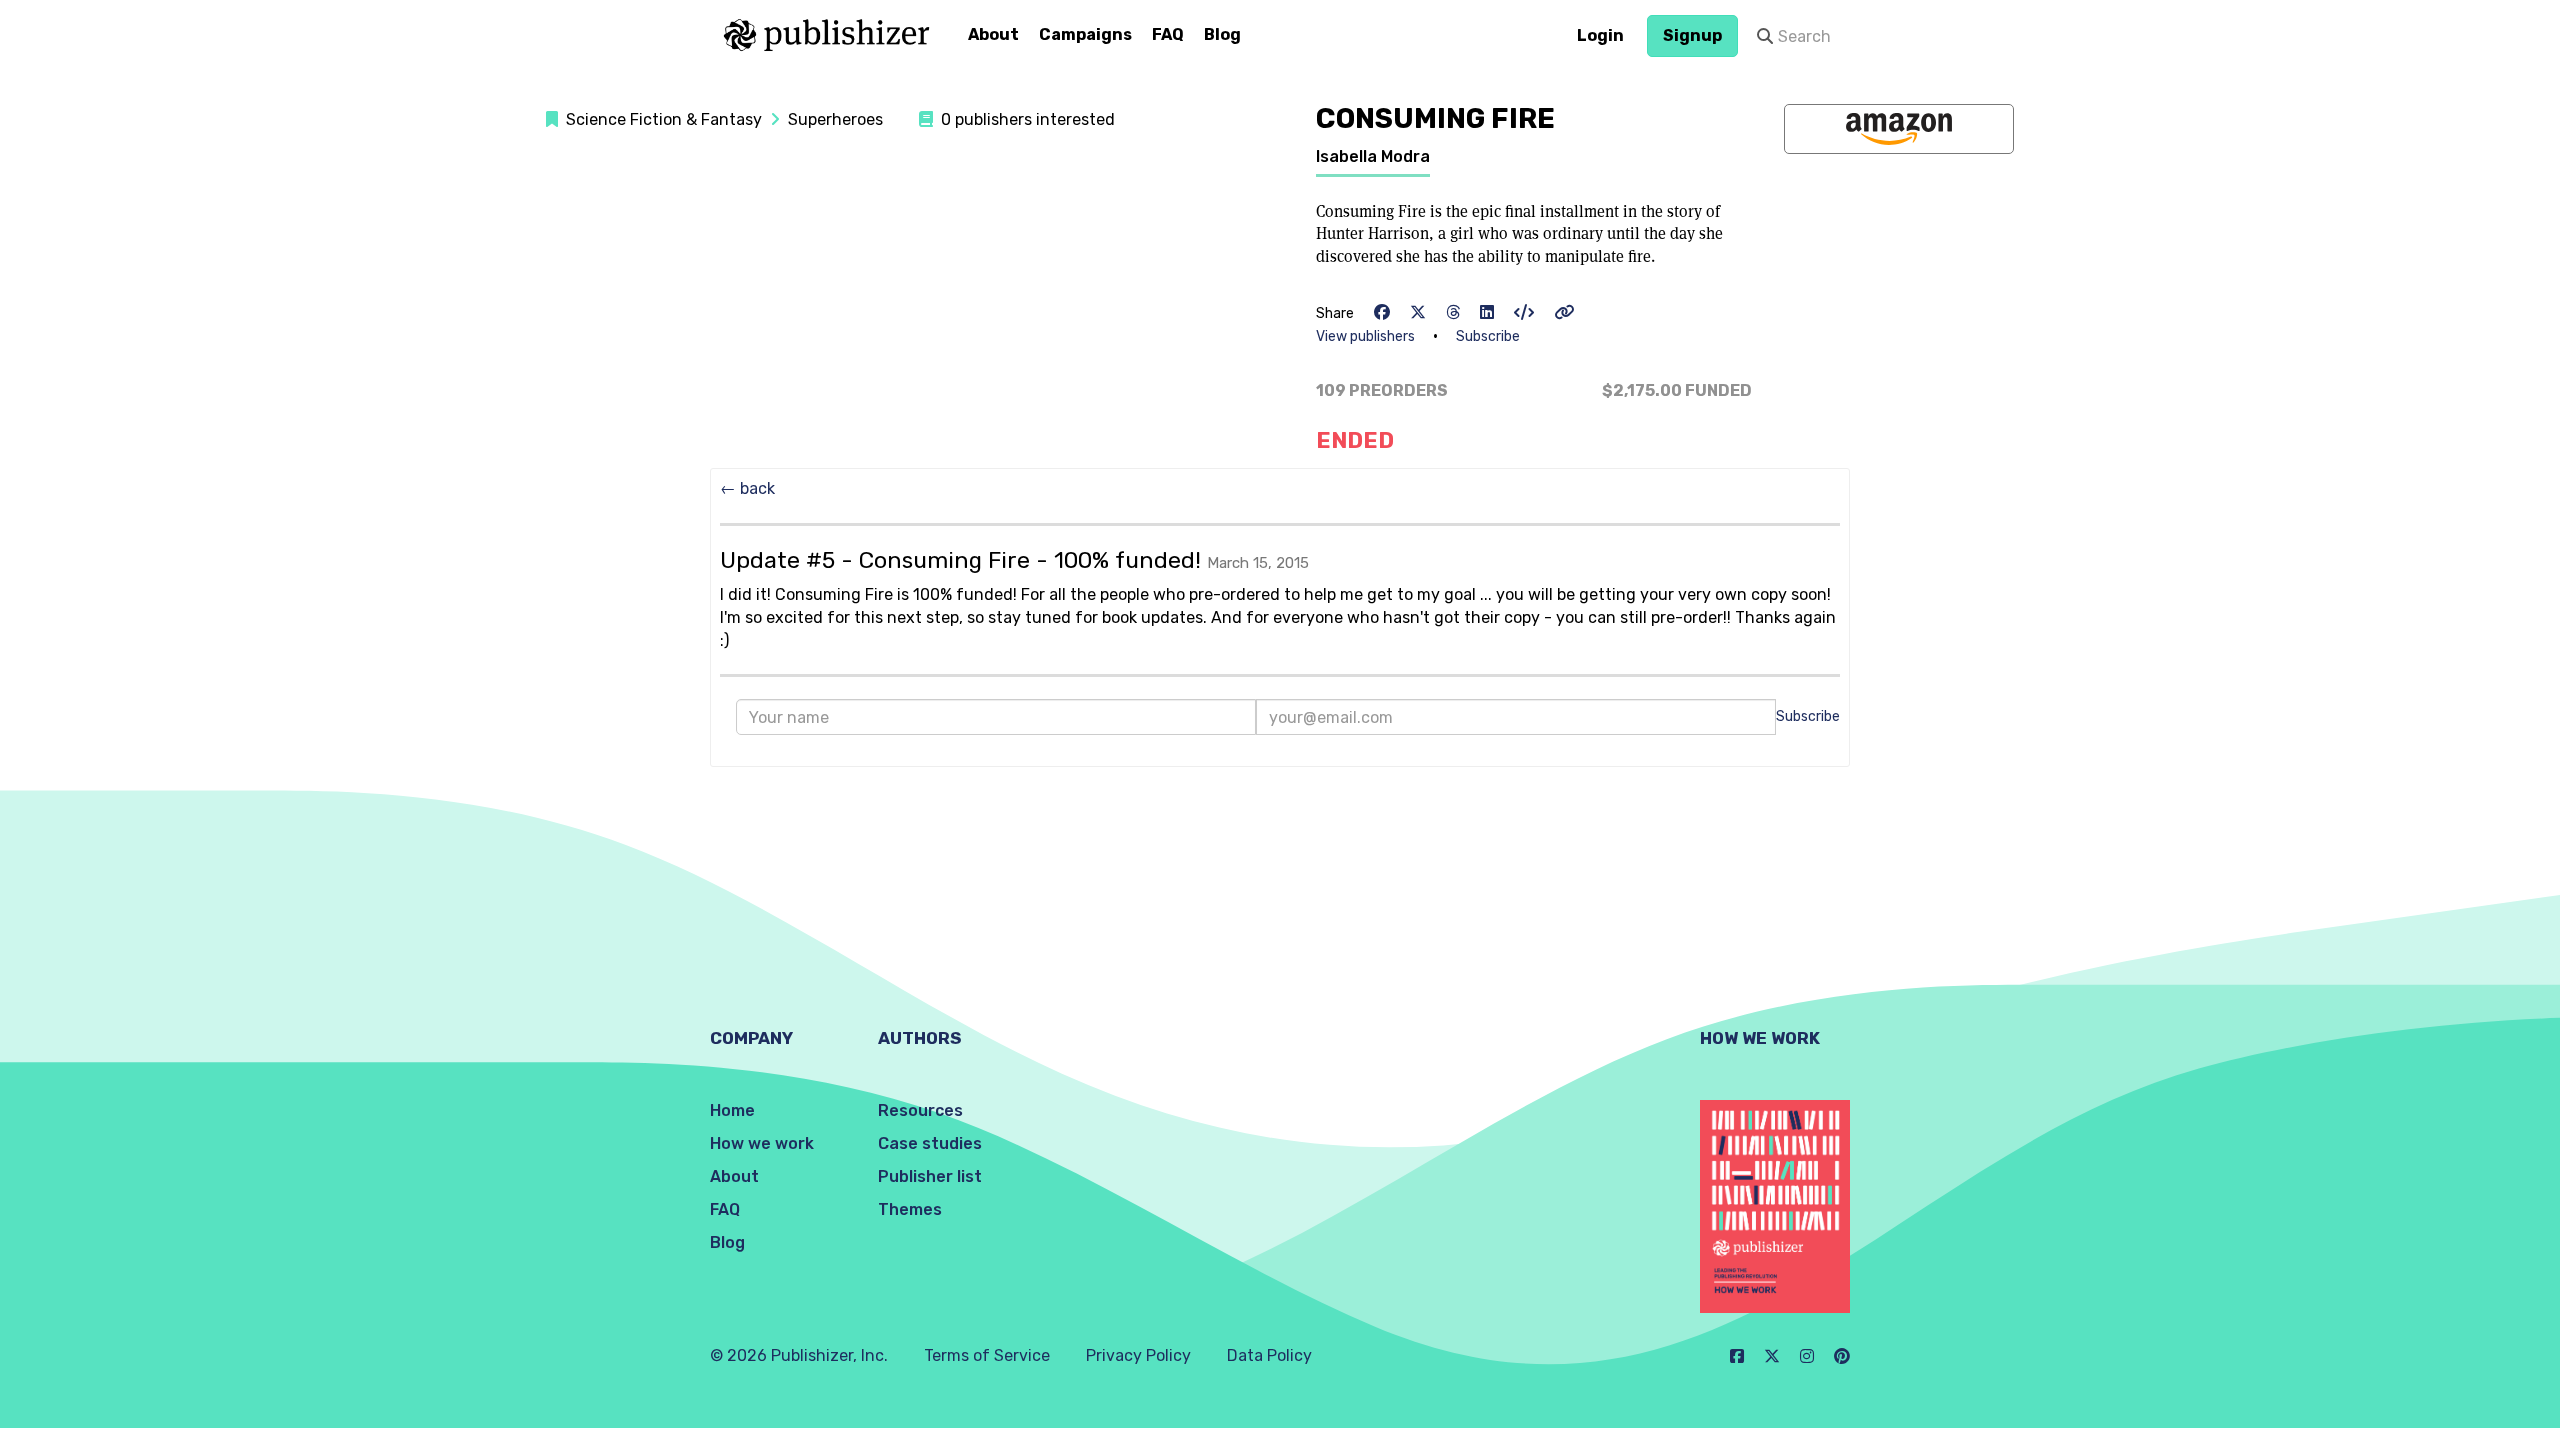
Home (732, 1110)
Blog (1222, 34)
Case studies (930, 1143)
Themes (910, 1209)
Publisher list (930, 1176)
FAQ (1168, 34)
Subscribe (1488, 336)
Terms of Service (987, 1355)
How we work (762, 1143)
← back (747, 488)
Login (1600, 35)
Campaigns (1085, 34)
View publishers (1365, 336)
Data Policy (1269, 1355)
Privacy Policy (1138, 1355)
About (993, 34)
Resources (920, 1110)
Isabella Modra (1373, 156)
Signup (1692, 35)
